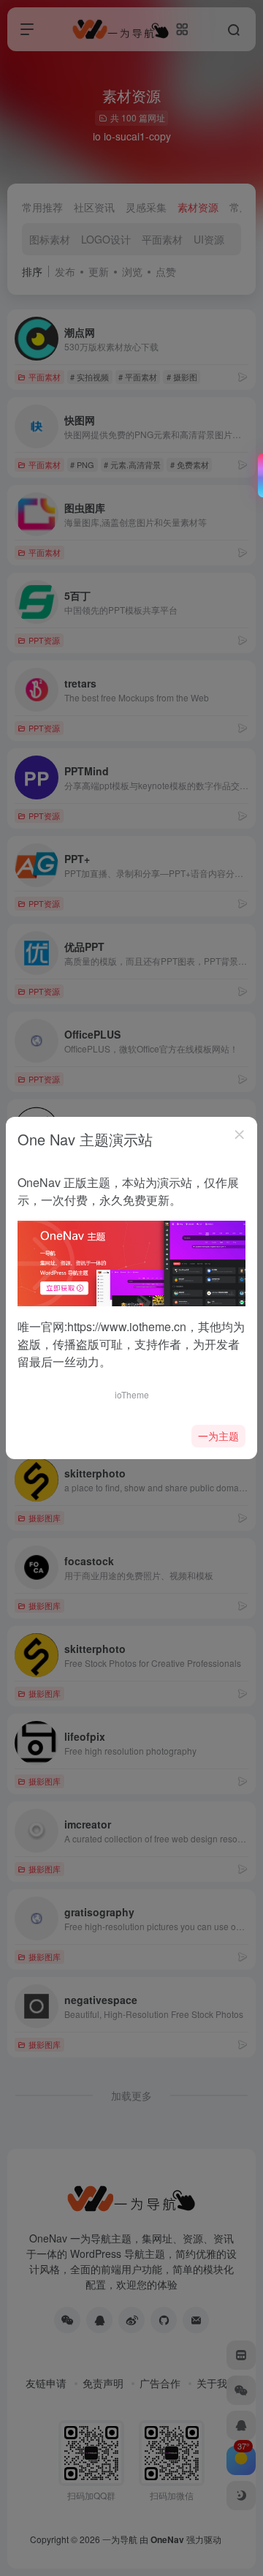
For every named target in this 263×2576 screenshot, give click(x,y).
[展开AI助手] (257, 475)
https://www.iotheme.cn (127, 1326)
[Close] (240, 1134)
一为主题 (218, 1436)
